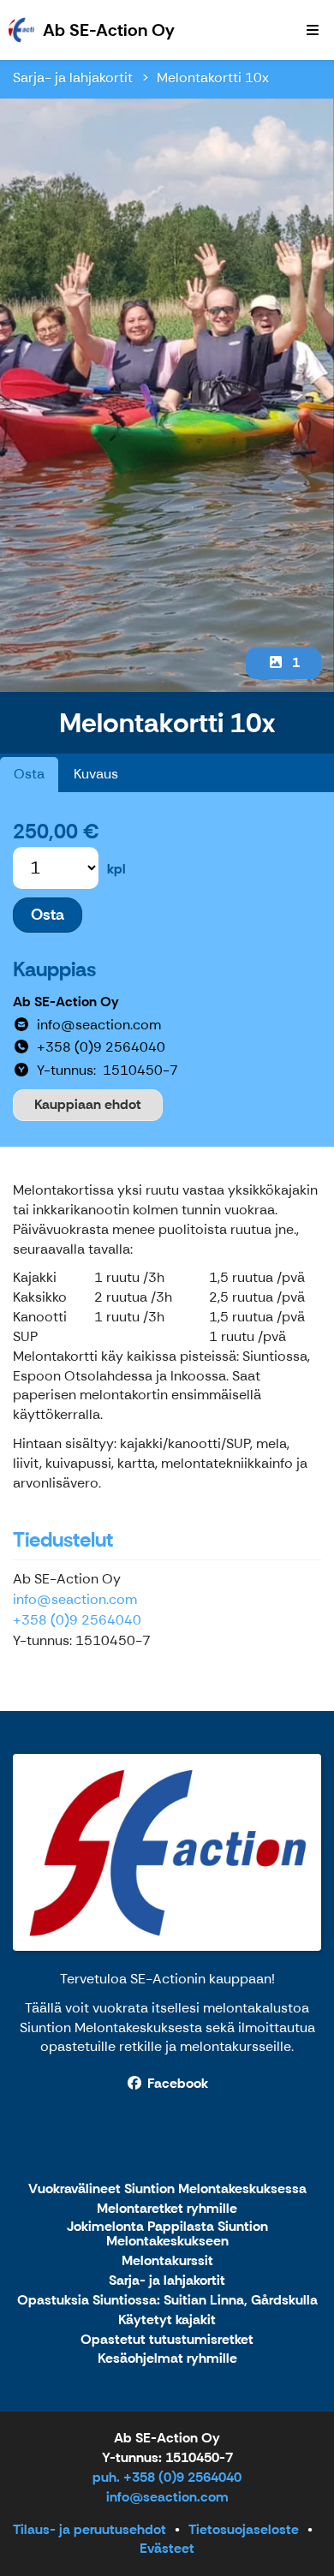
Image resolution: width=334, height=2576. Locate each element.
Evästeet (167, 2548)
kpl (116, 869)
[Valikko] (313, 30)
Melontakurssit (167, 2261)
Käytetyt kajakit (167, 2320)
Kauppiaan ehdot (88, 1104)
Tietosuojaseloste (244, 2529)
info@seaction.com (75, 1599)
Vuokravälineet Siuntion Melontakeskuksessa (167, 2189)
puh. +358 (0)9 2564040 (167, 2477)
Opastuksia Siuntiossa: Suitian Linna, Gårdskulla (167, 2301)
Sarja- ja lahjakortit (73, 78)
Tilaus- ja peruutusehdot (89, 2529)
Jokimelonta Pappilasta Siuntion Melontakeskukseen (167, 2235)
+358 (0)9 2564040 (77, 1620)
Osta (29, 774)
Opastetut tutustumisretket (167, 2340)
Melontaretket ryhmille (167, 2209)
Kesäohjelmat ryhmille (167, 2359)
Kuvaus (96, 774)
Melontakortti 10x (213, 78)
